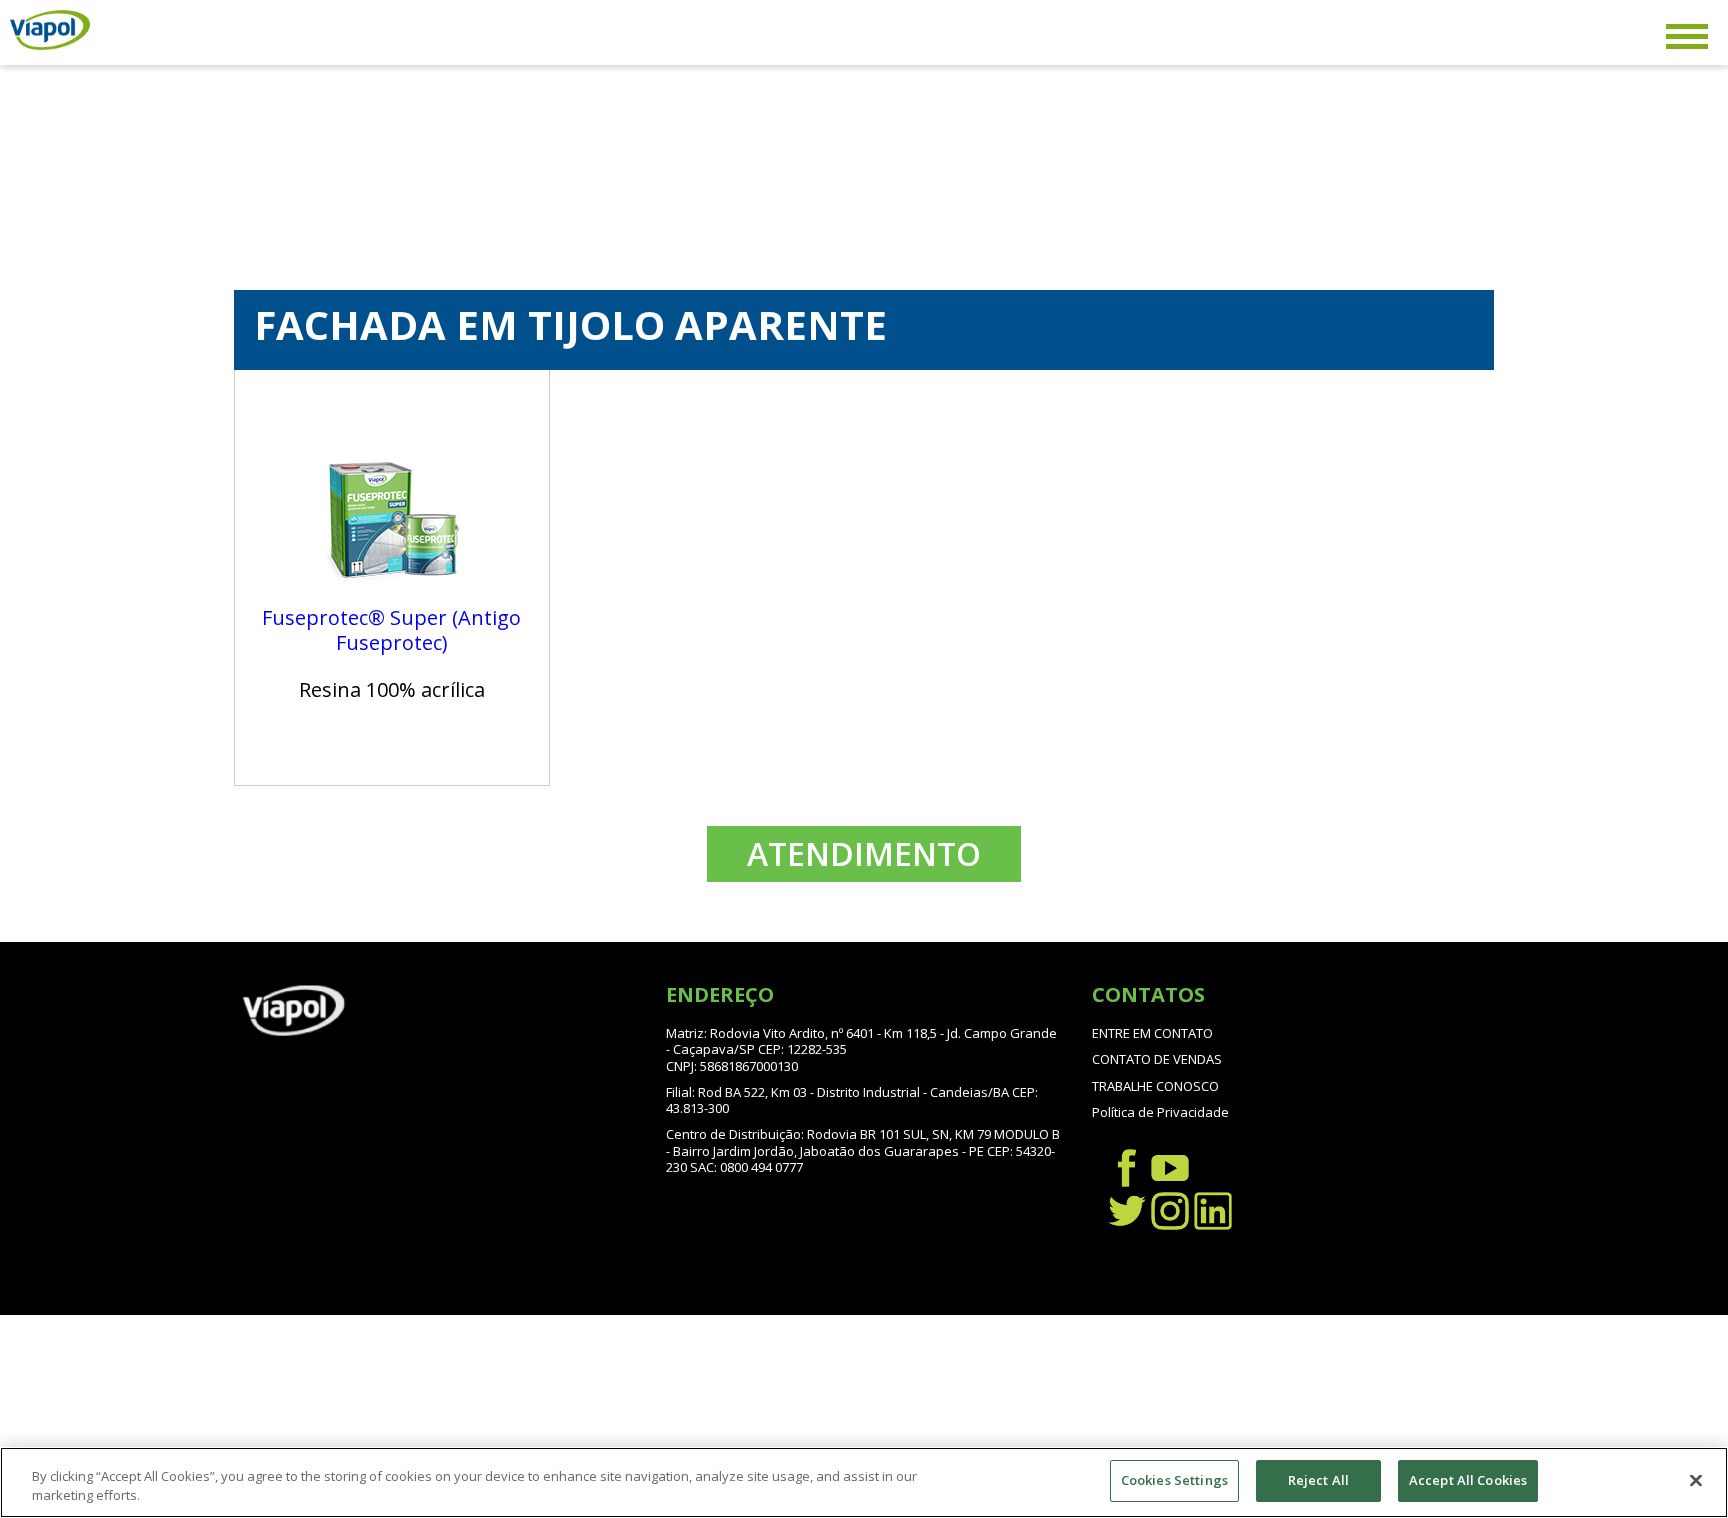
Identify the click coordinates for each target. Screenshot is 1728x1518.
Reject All (1318, 1480)
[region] (864, 1482)
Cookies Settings (1174, 1480)
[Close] (1696, 1480)
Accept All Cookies (1468, 1480)
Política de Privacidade (1160, 1112)
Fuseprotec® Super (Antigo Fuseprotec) (391, 630)
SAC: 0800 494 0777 (746, 1167)
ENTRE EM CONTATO (1152, 1033)
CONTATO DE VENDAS (1157, 1059)
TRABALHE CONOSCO (1155, 1086)
